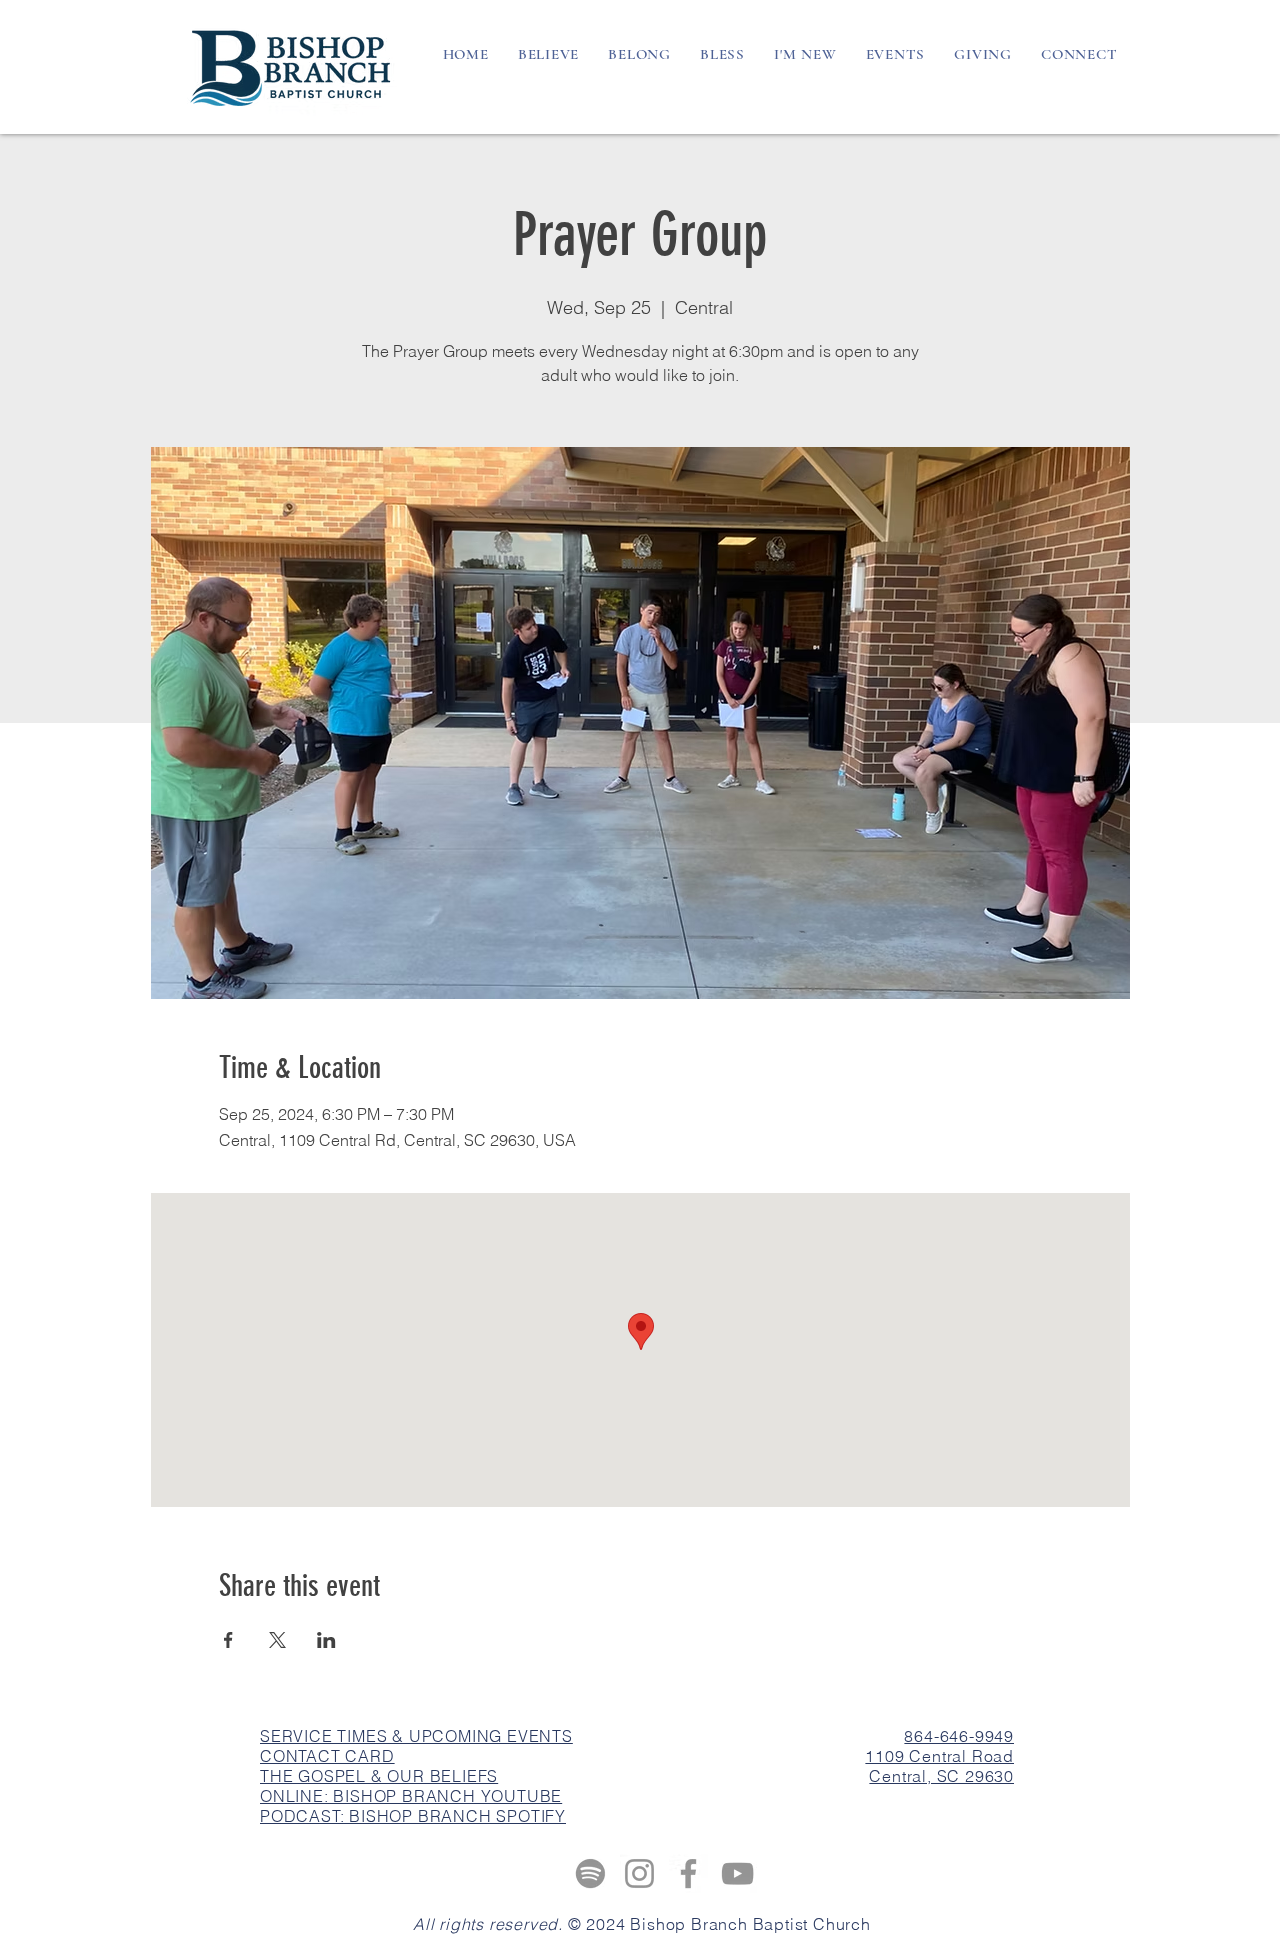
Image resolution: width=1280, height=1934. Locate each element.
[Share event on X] (277, 1640)
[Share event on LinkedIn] (326, 1640)
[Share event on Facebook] (228, 1640)
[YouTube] (737, 1873)
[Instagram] (639, 1873)
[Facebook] (688, 1873)
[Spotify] (590, 1873)
